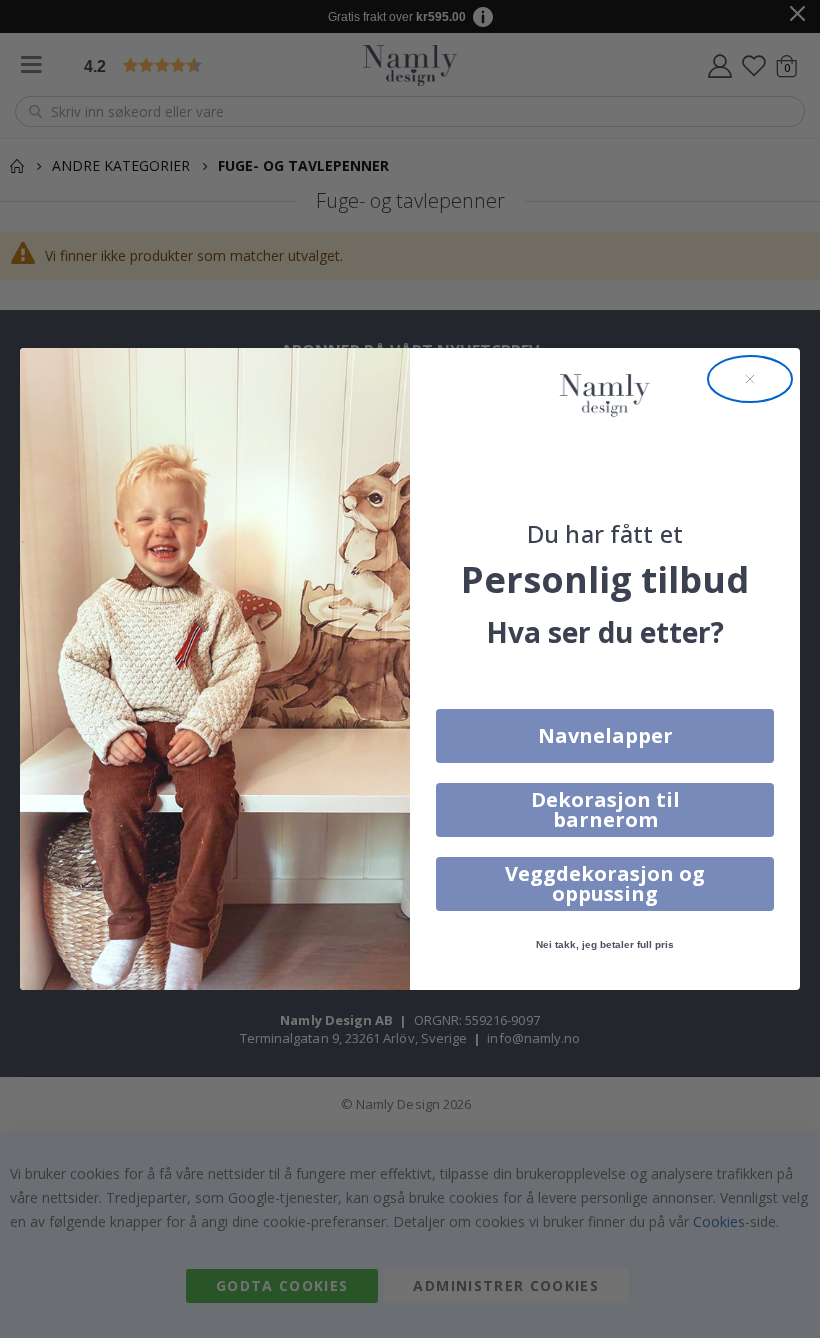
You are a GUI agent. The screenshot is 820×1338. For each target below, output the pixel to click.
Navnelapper (605, 735)
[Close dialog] (750, 379)
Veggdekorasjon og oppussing (605, 883)
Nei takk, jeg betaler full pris (605, 944)
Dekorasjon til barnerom (605, 809)
